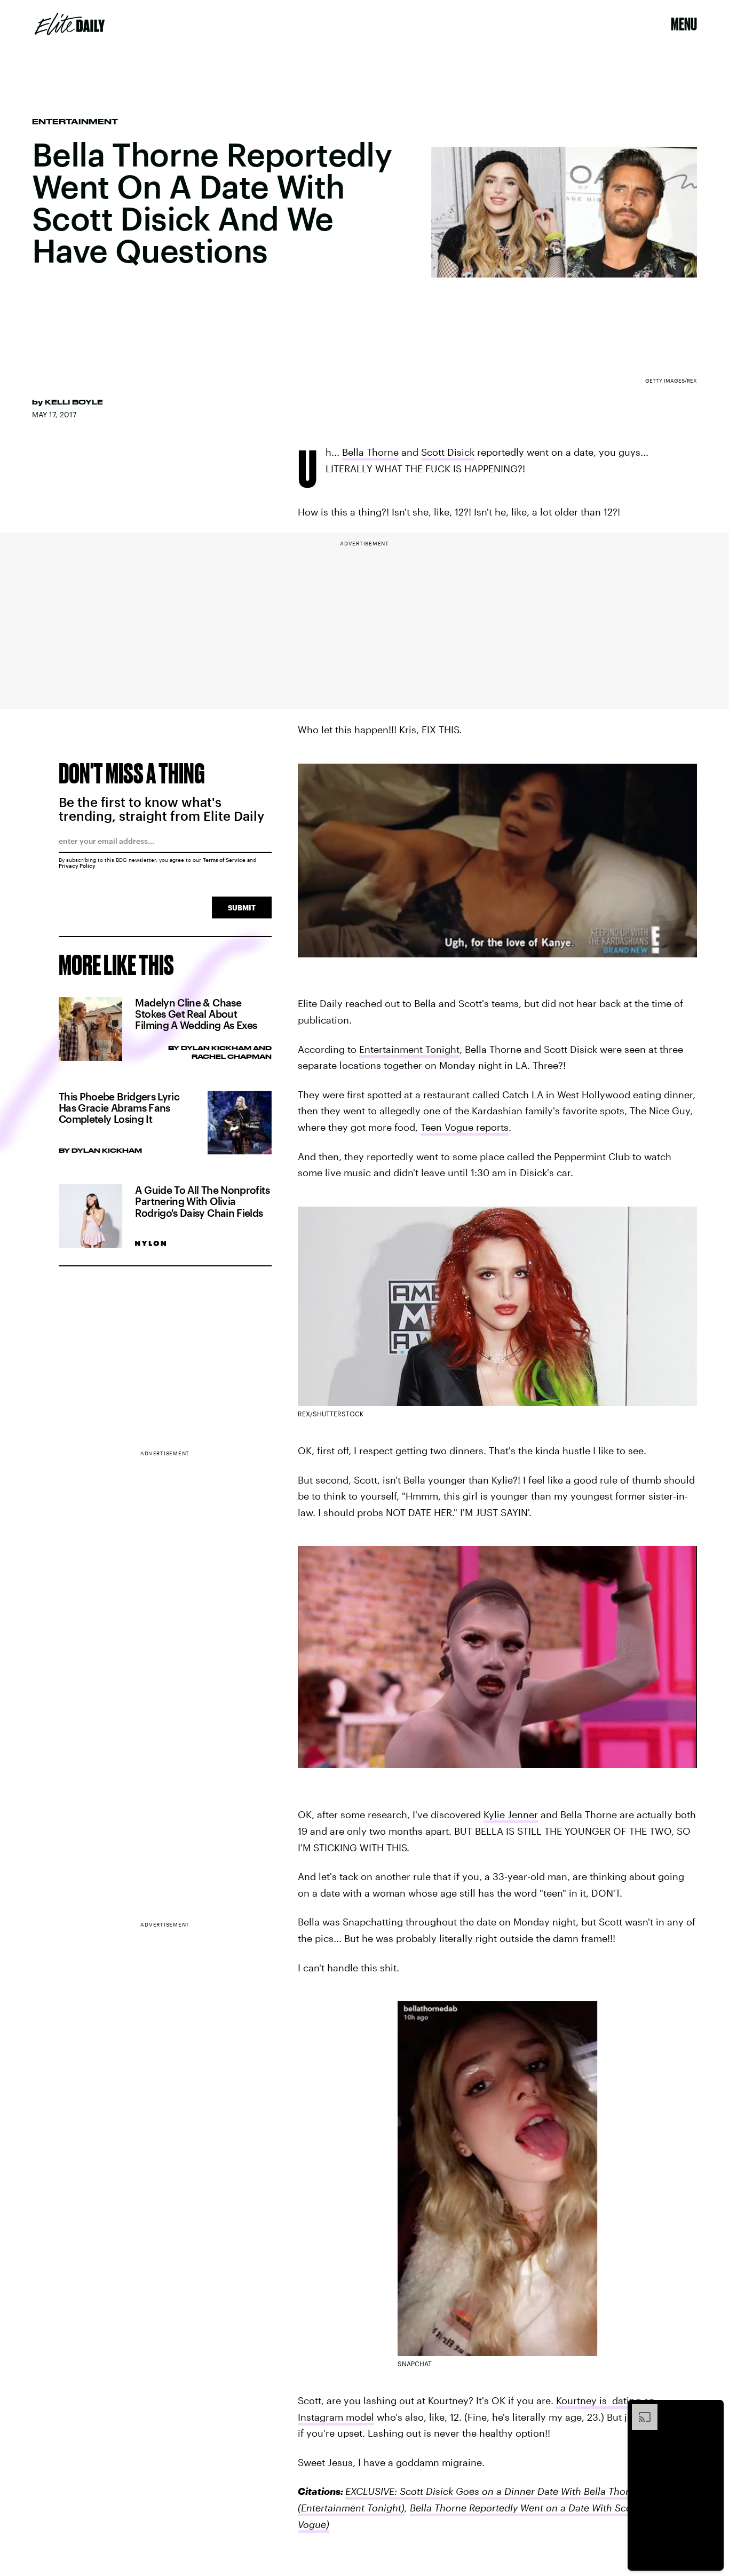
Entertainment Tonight (409, 1049)
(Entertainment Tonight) (351, 2508)
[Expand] (639, 2409)
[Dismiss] (712, 2409)
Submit (242, 907)
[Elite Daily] (70, 24)
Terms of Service (224, 860)
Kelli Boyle (74, 402)
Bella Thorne (370, 452)
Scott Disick (448, 452)
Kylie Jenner (511, 1814)
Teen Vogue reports (465, 1127)
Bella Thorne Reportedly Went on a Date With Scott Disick (539, 2508)
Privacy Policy (77, 866)
